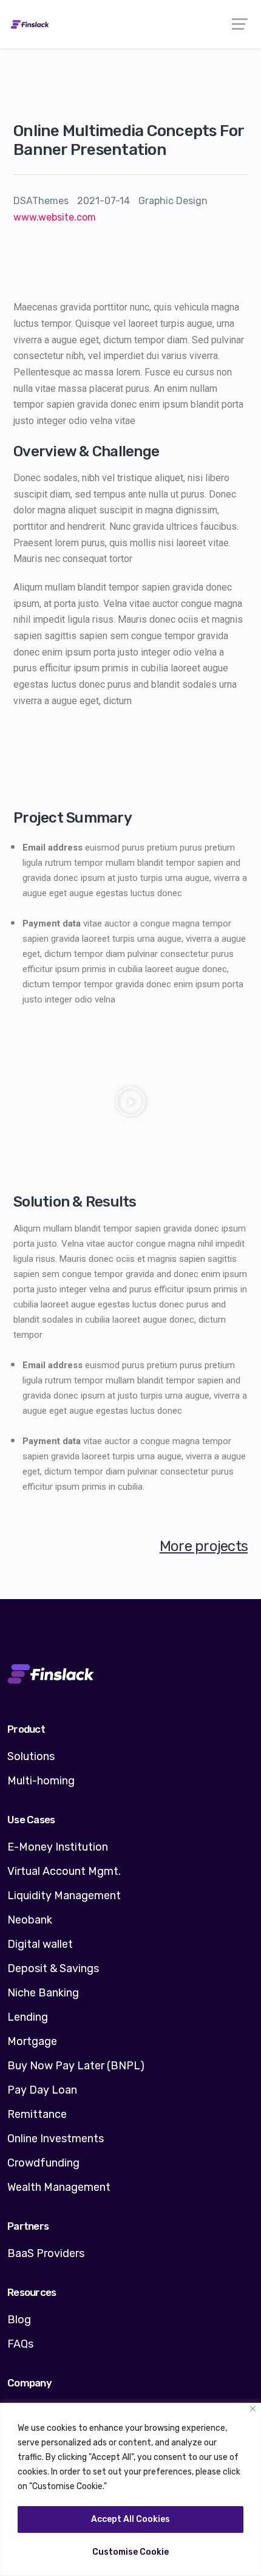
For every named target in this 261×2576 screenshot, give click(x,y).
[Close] (253, 2409)
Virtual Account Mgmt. (64, 1871)
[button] (130, 1103)
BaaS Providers (46, 2253)
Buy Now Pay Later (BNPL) (76, 2066)
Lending (28, 2017)
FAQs (20, 2344)
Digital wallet (40, 1944)
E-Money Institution (58, 1847)
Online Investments (56, 2139)
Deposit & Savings (53, 1968)
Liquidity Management (64, 1896)
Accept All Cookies (130, 2519)
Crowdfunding (43, 2163)
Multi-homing (41, 1781)
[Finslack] (130, 24)
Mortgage (32, 2041)
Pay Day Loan (42, 2090)
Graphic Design (173, 201)
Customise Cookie (130, 2552)
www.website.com (55, 217)
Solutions (31, 1756)
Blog (19, 2320)
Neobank (30, 1920)
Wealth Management (59, 2187)
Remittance (37, 2114)
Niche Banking (43, 1993)
